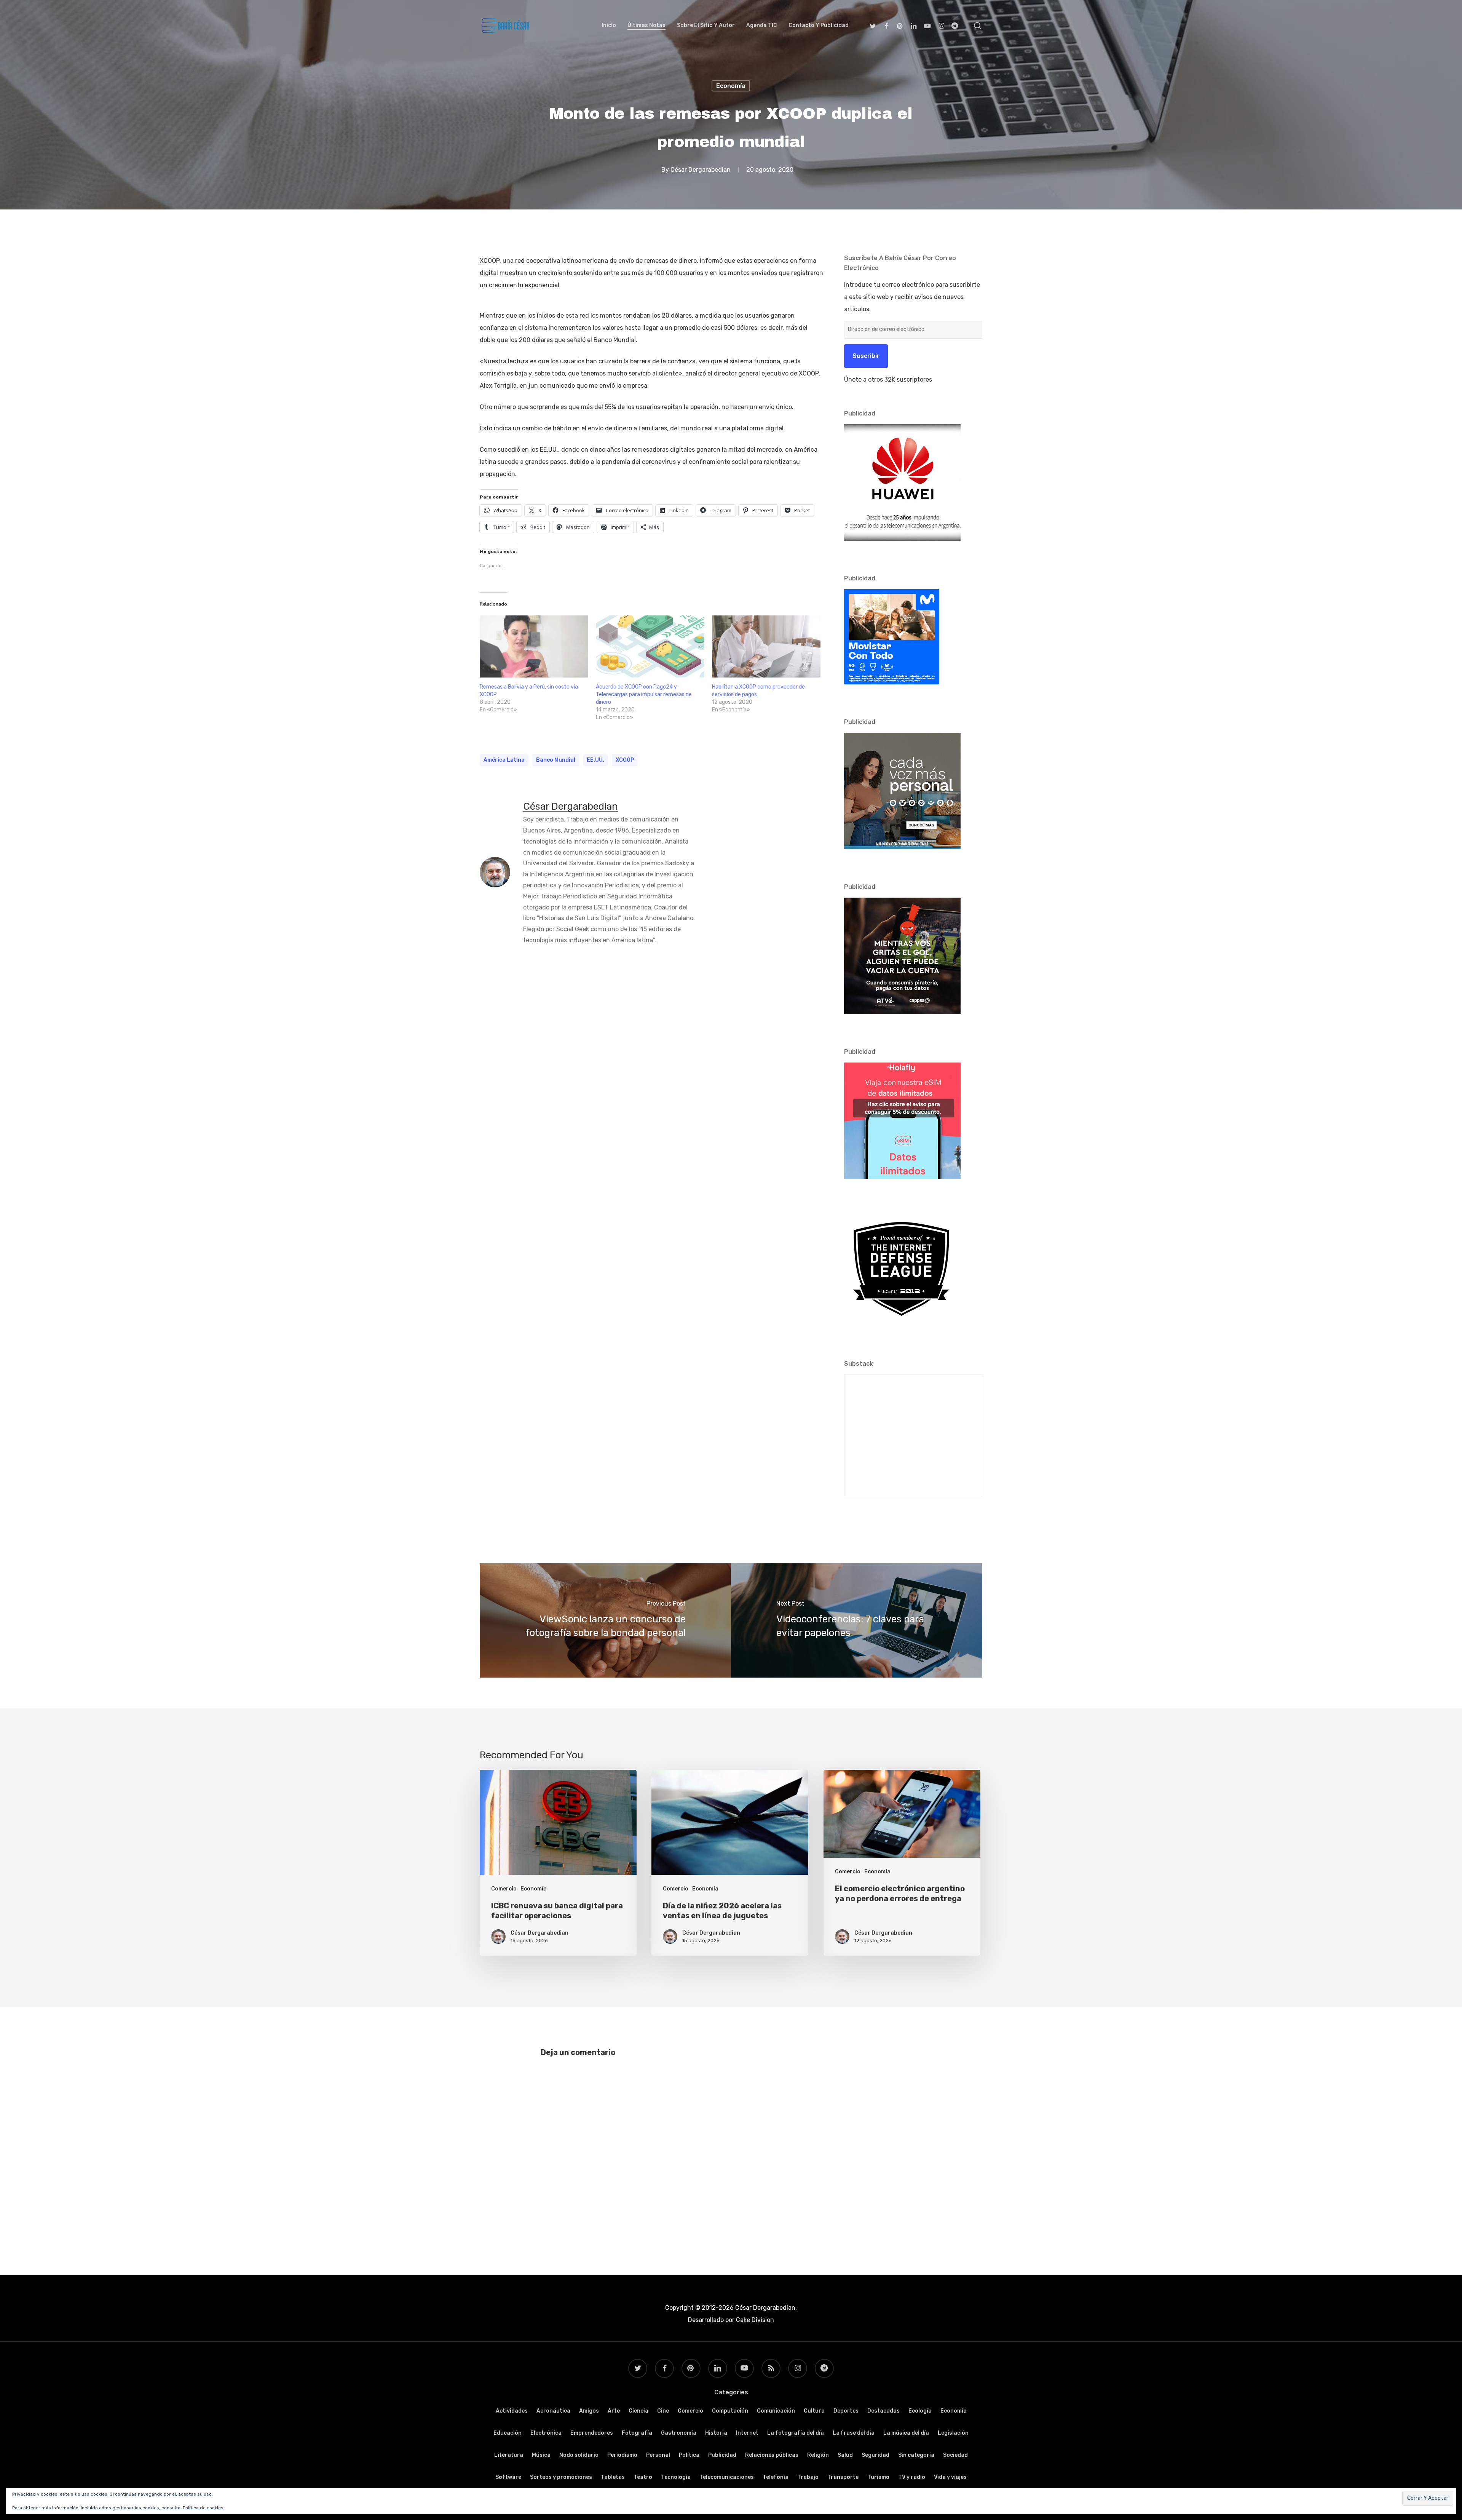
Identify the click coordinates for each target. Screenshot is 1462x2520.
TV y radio (912, 2477)
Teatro (643, 2477)
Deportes (846, 2411)
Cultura (814, 2411)
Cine (663, 2411)
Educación (508, 2433)
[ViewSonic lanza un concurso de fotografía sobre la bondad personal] (605, 1620)
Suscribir (866, 356)
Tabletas (613, 2477)
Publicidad (722, 2455)
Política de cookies (203, 2508)
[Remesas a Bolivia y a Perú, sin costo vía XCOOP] (534, 646)
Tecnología (676, 2477)
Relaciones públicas (772, 2455)
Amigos (589, 2411)
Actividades (512, 2411)
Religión (818, 2455)
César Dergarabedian (701, 170)
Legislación (953, 2433)
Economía (731, 86)
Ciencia (638, 2411)
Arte (614, 2411)
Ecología (920, 2411)
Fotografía (637, 2433)
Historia (716, 2433)
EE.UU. (595, 760)
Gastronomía (679, 2433)
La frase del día (854, 2433)
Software (508, 2477)
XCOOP (625, 760)
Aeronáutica (553, 2411)
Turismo (878, 2477)
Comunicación (776, 2411)
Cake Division (754, 2320)
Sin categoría (916, 2455)
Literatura (509, 2455)
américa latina (504, 760)
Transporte (843, 2477)
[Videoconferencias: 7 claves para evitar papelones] (857, 1620)
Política (689, 2455)
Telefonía (776, 2477)
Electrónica (546, 2433)
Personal (658, 2455)
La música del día (906, 2433)
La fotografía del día (796, 2433)
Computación (730, 2411)
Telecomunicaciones (727, 2477)
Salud (845, 2455)
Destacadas (883, 2411)
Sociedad (955, 2455)
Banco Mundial (556, 760)
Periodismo (622, 2455)
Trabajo (808, 2477)
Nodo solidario (579, 2455)
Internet (747, 2433)
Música (541, 2455)
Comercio (504, 1889)
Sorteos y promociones (561, 2477)
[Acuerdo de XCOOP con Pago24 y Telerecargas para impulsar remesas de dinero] (650, 646)
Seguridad (875, 2455)
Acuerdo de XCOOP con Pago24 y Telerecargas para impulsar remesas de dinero (644, 694)
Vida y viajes (950, 2477)
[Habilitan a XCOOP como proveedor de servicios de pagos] (766, 646)
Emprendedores (592, 2433)
